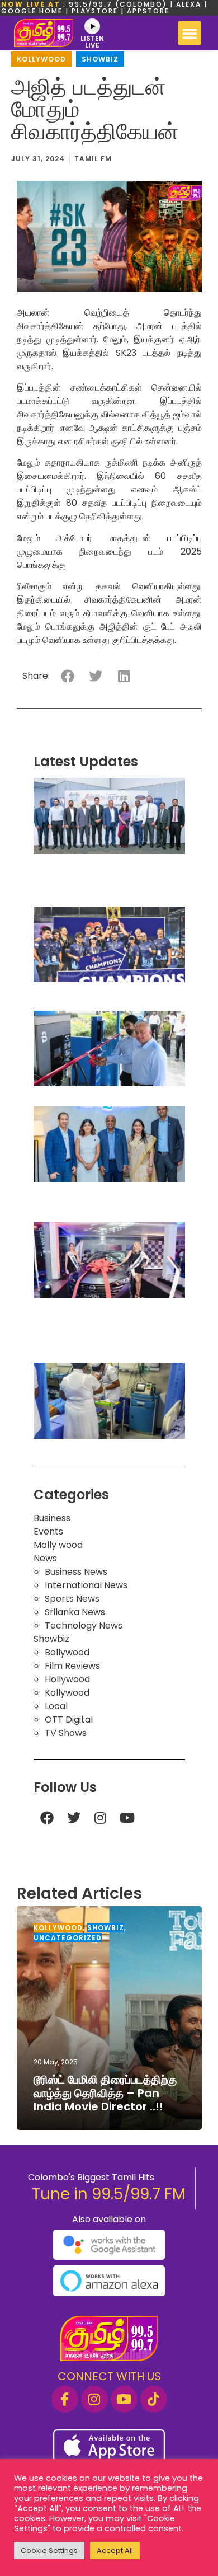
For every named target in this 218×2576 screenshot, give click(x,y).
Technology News (84, 1625)
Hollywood (67, 1679)
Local (56, 1706)
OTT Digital (69, 1719)
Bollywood (67, 1652)
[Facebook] (47, 1818)
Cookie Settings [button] (49, 2551)
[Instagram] (101, 1818)
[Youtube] (127, 1818)
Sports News (72, 1599)
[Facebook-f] (65, 2399)
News (45, 1558)
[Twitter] (74, 1818)
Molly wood (58, 1545)
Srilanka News (75, 1612)
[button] (189, 33)
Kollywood (41, 59)
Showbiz (100, 59)
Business (52, 1518)
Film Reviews (72, 1666)
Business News (76, 1572)
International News (86, 1585)
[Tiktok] (154, 2399)
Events (48, 1531)
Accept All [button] (115, 2551)
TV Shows (66, 1733)
